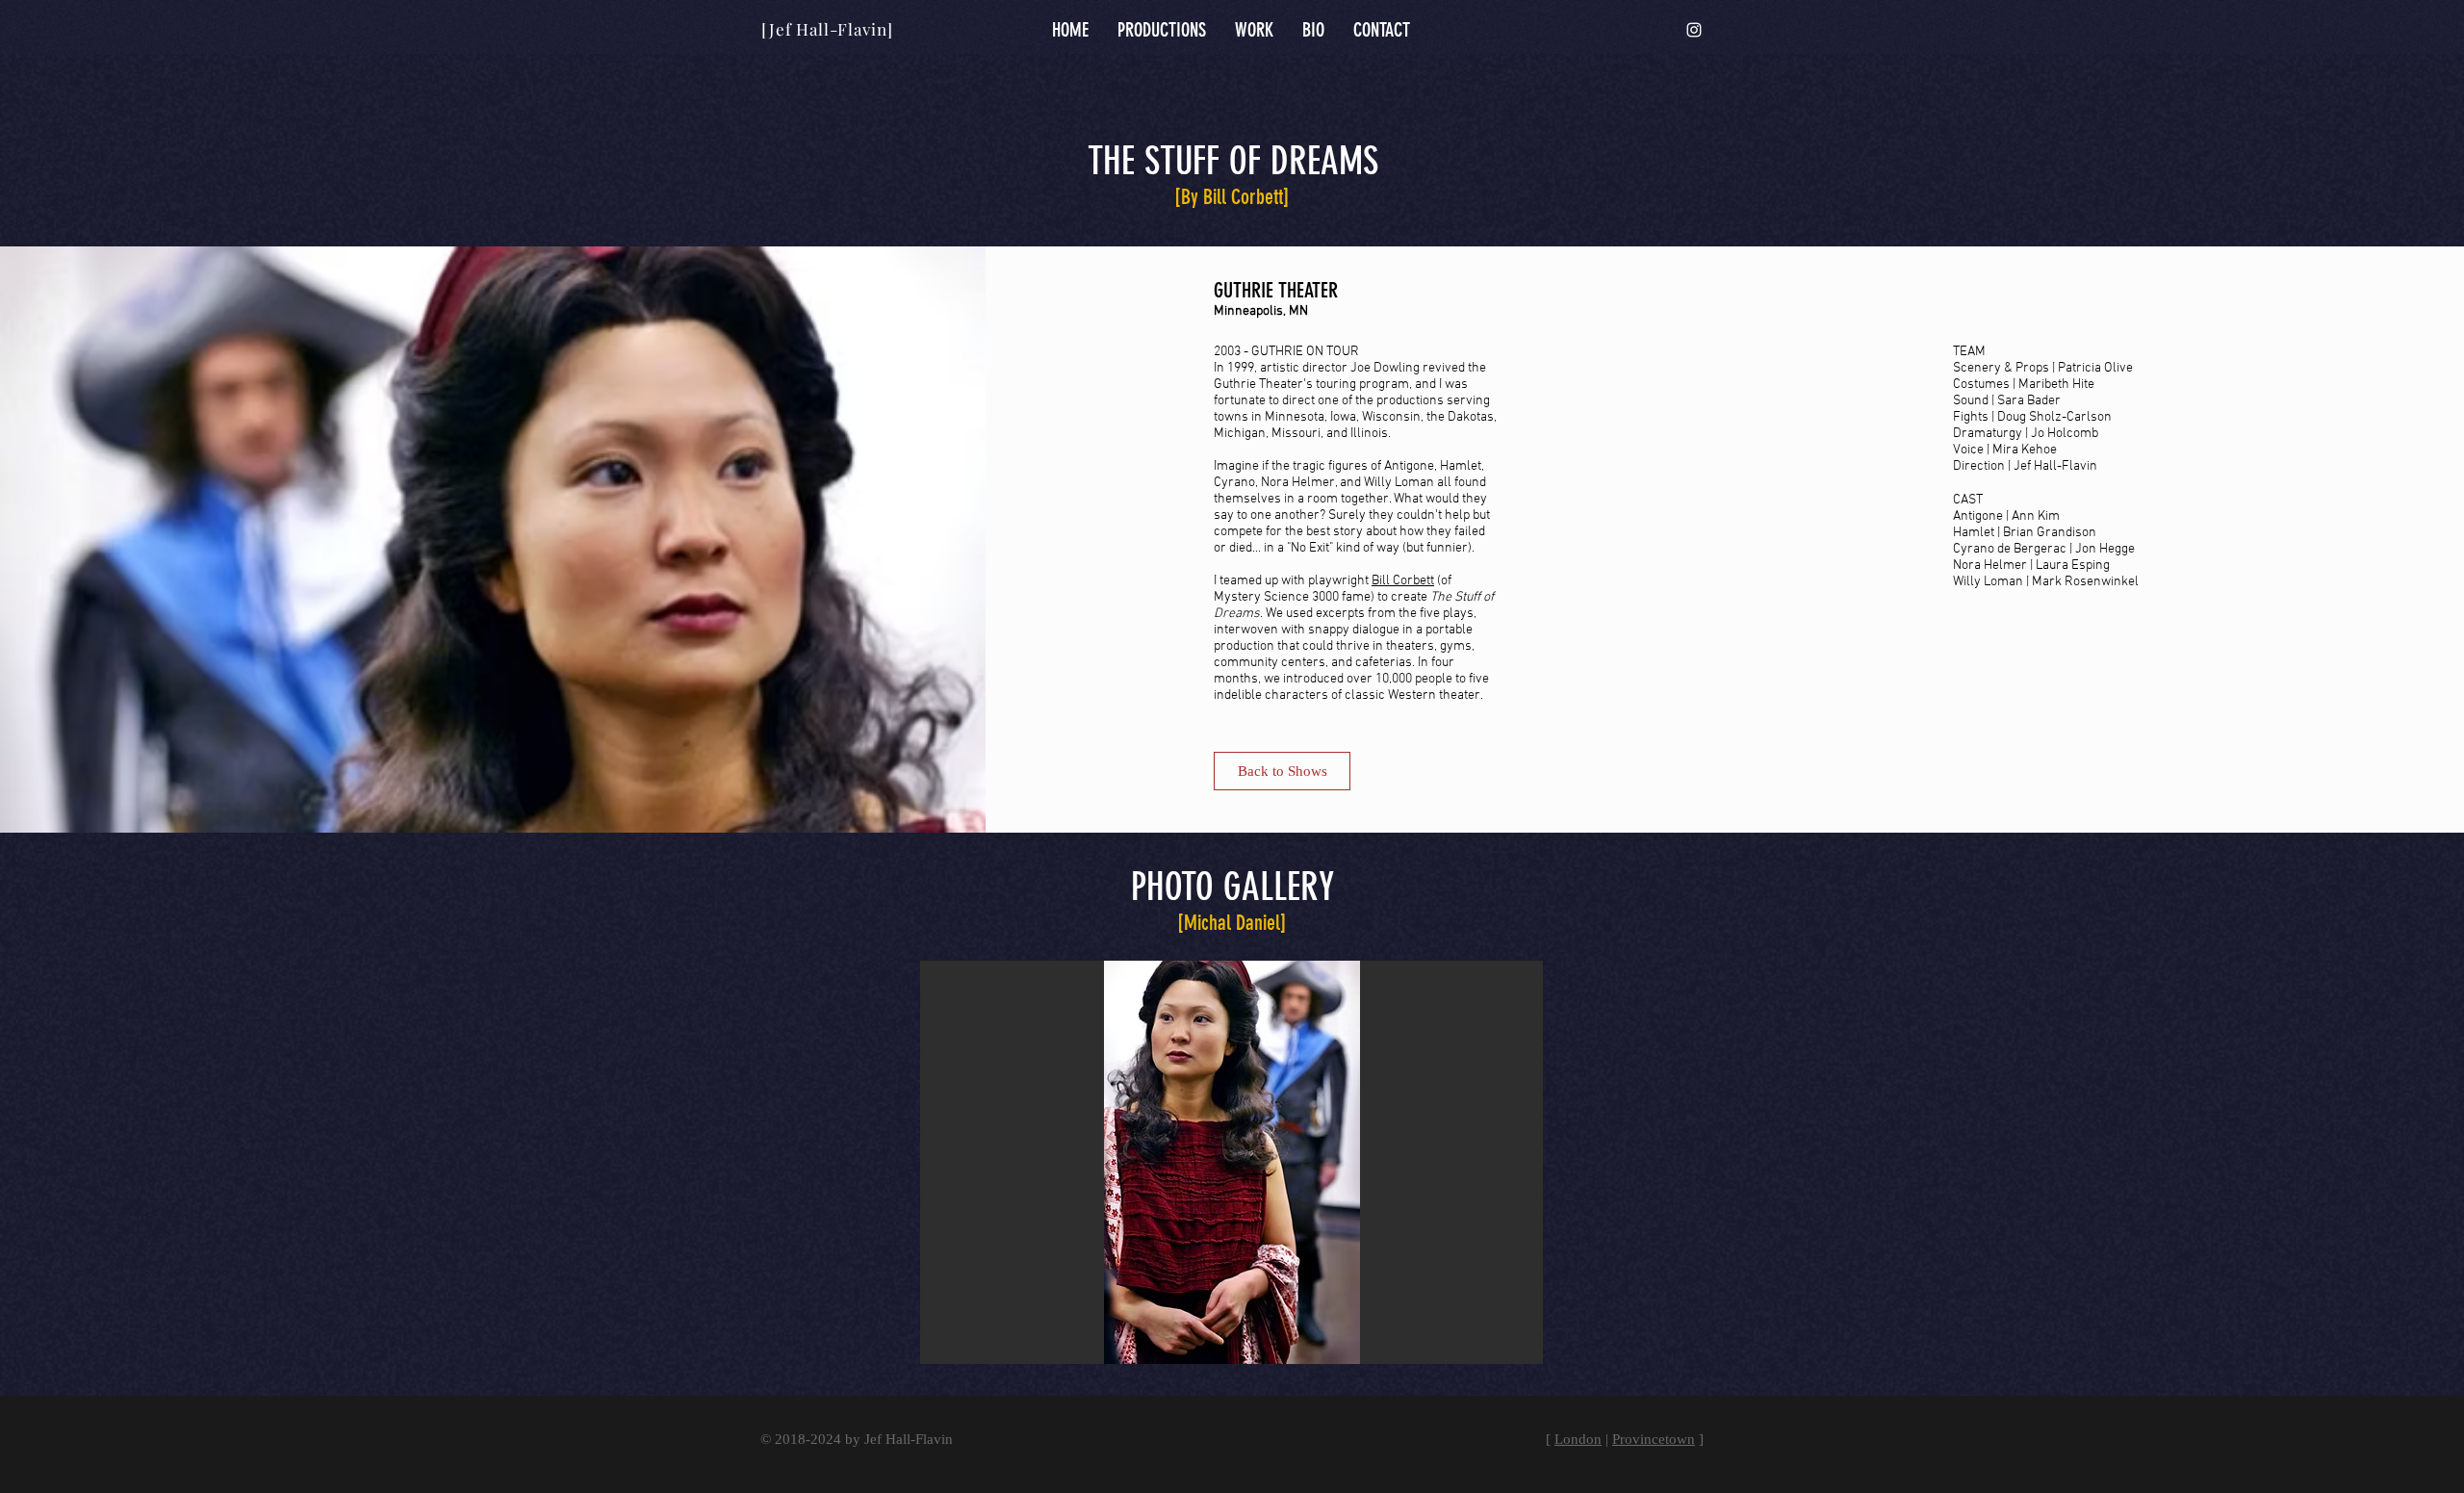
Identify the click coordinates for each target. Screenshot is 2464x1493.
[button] (1232, 1162)
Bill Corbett (1403, 581)
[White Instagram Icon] (1694, 30)
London (1578, 1439)
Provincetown (1654, 1439)
